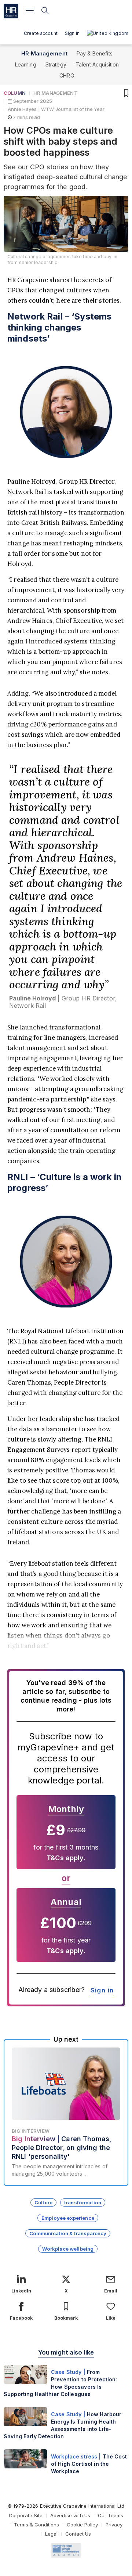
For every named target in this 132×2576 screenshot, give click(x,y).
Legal (51, 2534)
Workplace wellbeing (68, 2249)
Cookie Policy (82, 2525)
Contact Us (78, 2534)
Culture (43, 2202)
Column (15, 93)
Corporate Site (26, 2515)
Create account (41, 33)
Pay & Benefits (95, 53)
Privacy (114, 2525)
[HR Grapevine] (11, 11)
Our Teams (111, 2515)
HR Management (44, 53)
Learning (26, 64)
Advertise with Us (70, 2515)
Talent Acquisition (97, 64)
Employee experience (68, 2218)
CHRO (67, 75)
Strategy (56, 64)
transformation (83, 2202)
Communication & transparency (68, 2233)
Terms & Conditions (36, 2525)
